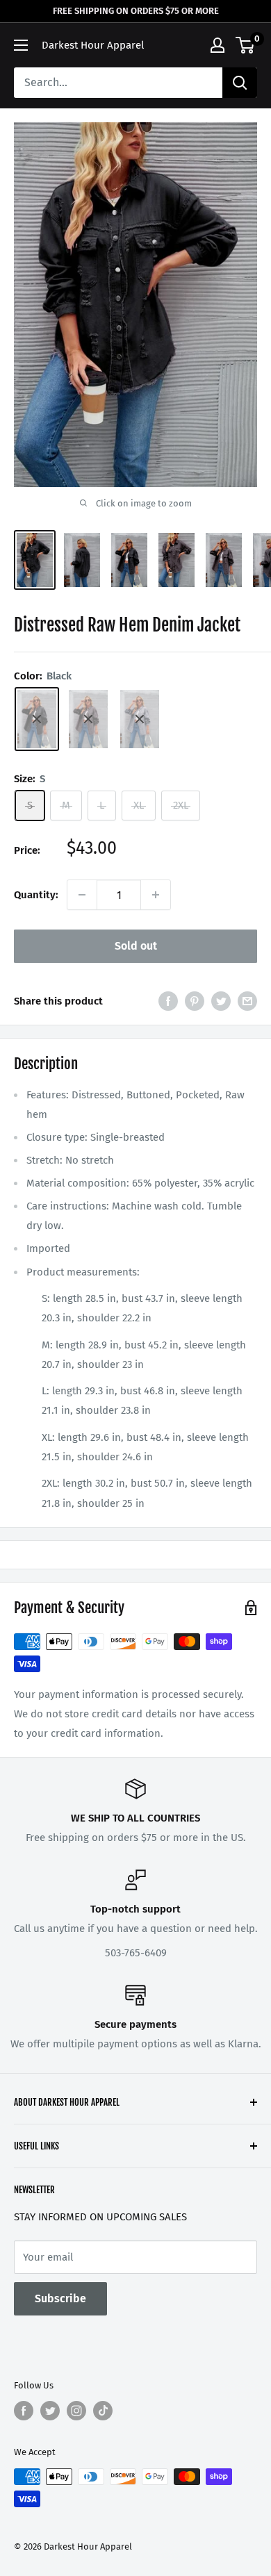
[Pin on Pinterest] (195, 1001)
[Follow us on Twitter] (50, 2411)
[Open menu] (21, 45)
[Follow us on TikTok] (103, 2411)
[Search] (240, 83)
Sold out (136, 946)
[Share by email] (247, 1001)
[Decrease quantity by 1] (82, 895)
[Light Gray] (140, 719)
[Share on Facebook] (168, 1001)
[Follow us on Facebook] (24, 2411)
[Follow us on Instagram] (76, 2411)
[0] (246, 45)
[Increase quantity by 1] (156, 895)
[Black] (37, 719)
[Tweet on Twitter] (221, 1001)
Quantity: (36, 895)
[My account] (217, 45)
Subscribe (60, 2298)
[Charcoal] (88, 719)
